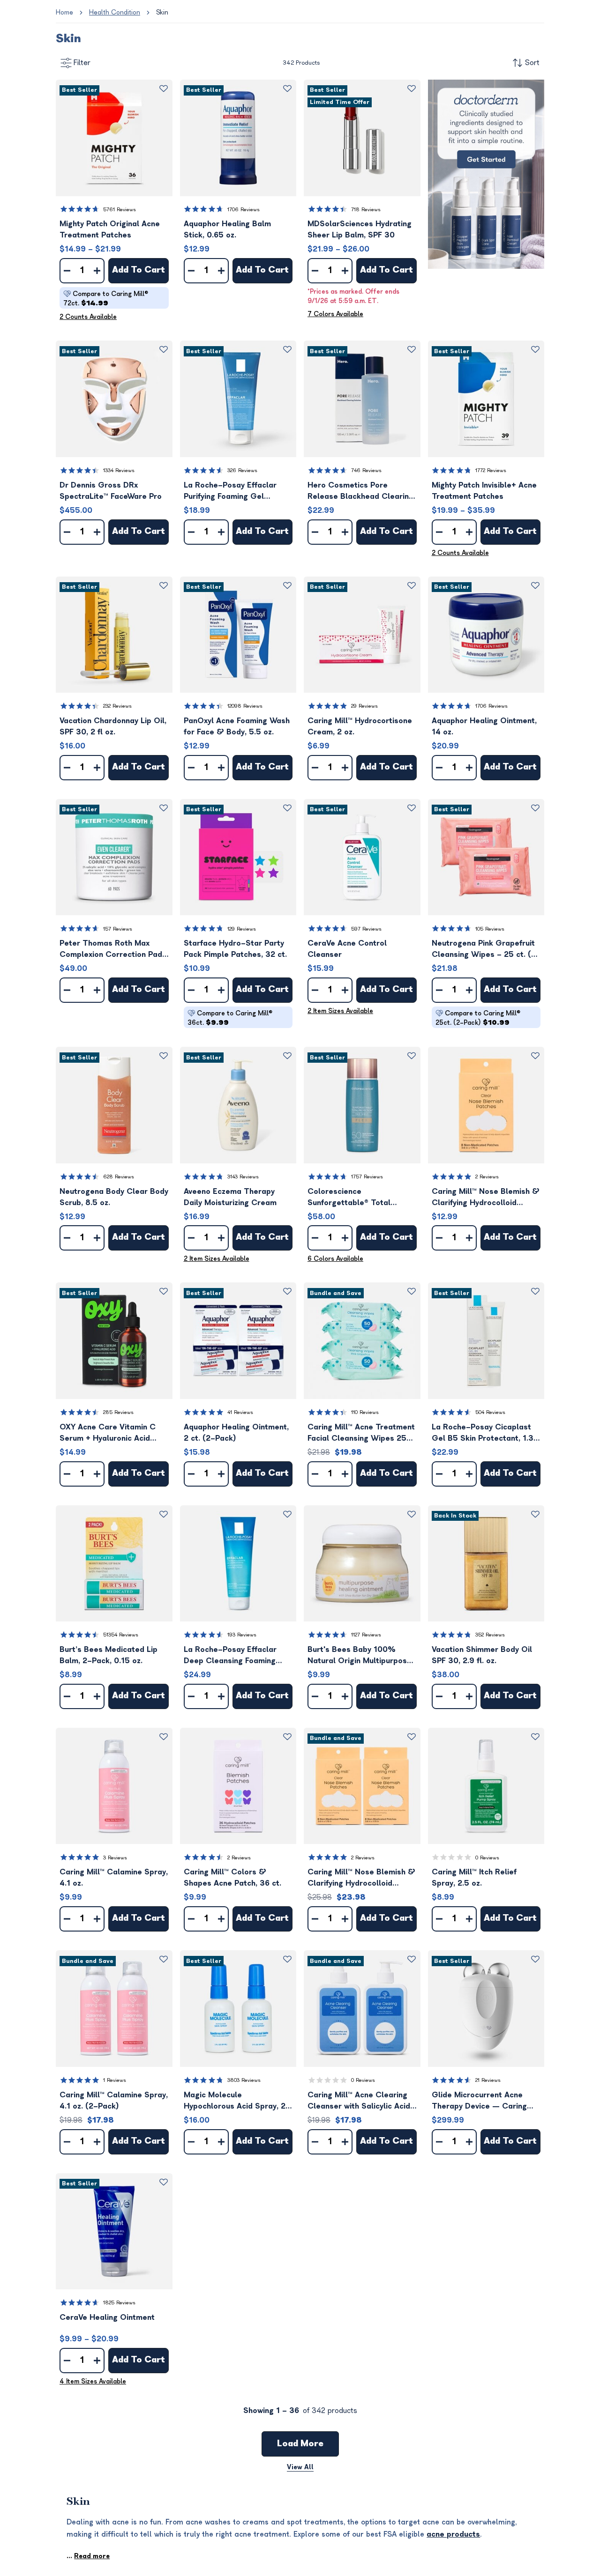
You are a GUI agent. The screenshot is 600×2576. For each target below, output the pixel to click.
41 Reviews (240, 1412)
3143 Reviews (243, 1177)
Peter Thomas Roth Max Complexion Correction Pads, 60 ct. (114, 950)
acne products (453, 2534)
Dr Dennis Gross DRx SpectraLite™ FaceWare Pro (111, 491)
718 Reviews (366, 210)
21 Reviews (488, 2080)
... (88, 2556)
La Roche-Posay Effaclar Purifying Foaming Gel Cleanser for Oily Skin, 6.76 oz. (235, 492)
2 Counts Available (88, 317)
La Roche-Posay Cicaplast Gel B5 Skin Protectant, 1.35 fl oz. (485, 1433)
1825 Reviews (119, 2303)
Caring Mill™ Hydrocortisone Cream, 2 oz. (360, 726)
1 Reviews (115, 2080)
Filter (82, 63)
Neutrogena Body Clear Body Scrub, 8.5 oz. (114, 1197)
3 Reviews (115, 1858)
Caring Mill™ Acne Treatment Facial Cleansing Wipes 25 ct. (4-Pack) (361, 1433)
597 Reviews (366, 929)
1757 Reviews (367, 1177)
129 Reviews (242, 929)
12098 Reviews (245, 706)
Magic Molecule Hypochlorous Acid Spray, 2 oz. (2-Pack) (235, 2101)
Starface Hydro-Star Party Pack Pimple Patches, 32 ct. (235, 949)
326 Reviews (242, 470)
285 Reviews (118, 1412)
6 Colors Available (335, 1259)
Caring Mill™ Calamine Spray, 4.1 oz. (114, 1878)
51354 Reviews (121, 1635)
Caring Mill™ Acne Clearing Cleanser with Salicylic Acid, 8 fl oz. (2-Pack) (360, 2101)
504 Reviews (490, 1412)
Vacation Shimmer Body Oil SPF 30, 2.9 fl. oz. (482, 1655)
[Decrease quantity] (67, 271)
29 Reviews (364, 706)
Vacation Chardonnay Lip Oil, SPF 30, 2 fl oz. (113, 726)
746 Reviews (366, 470)
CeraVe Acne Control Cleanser (347, 949)
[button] (114, 138)
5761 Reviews (120, 210)
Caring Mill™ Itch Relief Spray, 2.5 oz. (474, 1878)
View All (300, 2467)
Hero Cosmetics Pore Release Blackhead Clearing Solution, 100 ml (360, 492)
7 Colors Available (335, 314)
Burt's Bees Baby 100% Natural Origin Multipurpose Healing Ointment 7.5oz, (360, 1656)
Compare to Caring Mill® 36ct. (230, 1018)
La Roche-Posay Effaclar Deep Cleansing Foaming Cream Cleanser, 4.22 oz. (231, 1656)
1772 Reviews (491, 470)
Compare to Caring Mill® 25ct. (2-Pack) (478, 1018)
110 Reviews (365, 1412)
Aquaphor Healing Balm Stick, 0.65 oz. (227, 229)
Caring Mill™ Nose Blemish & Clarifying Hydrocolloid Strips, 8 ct (486, 1198)
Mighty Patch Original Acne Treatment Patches (110, 229)
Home (64, 12)
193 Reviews (242, 1635)
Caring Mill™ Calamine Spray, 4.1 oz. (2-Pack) (114, 2101)
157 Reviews (118, 929)
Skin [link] (162, 12)
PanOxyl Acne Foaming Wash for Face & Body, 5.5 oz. (237, 726)
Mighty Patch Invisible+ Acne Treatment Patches (484, 491)
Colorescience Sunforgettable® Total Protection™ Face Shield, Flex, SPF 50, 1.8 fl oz (353, 1198)
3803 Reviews (244, 2080)
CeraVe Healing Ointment (107, 2317)
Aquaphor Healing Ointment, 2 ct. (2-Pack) (236, 1433)
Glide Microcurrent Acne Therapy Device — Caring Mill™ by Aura (479, 2101)
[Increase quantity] (97, 271)
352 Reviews (490, 1635)
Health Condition (115, 12)
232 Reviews (117, 706)
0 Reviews (487, 1858)
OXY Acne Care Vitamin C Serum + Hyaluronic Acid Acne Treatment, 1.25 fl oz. (109, 1433)
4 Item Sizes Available (93, 2381)
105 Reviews (490, 929)
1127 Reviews (366, 1635)
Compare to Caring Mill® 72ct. (106, 299)
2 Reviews (487, 1177)
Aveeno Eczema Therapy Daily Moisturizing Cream (230, 1197)
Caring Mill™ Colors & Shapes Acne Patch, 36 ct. (232, 1878)
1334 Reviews (119, 470)
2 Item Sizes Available (340, 1011)
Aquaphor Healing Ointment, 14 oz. (484, 726)
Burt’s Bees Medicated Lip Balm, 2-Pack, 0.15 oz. (109, 1655)
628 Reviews (119, 1177)
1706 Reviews (244, 210)
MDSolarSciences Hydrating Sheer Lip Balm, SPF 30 (360, 229)
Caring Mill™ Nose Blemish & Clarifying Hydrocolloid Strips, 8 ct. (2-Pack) (361, 1878)
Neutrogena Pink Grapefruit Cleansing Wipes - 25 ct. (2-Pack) (486, 950)
